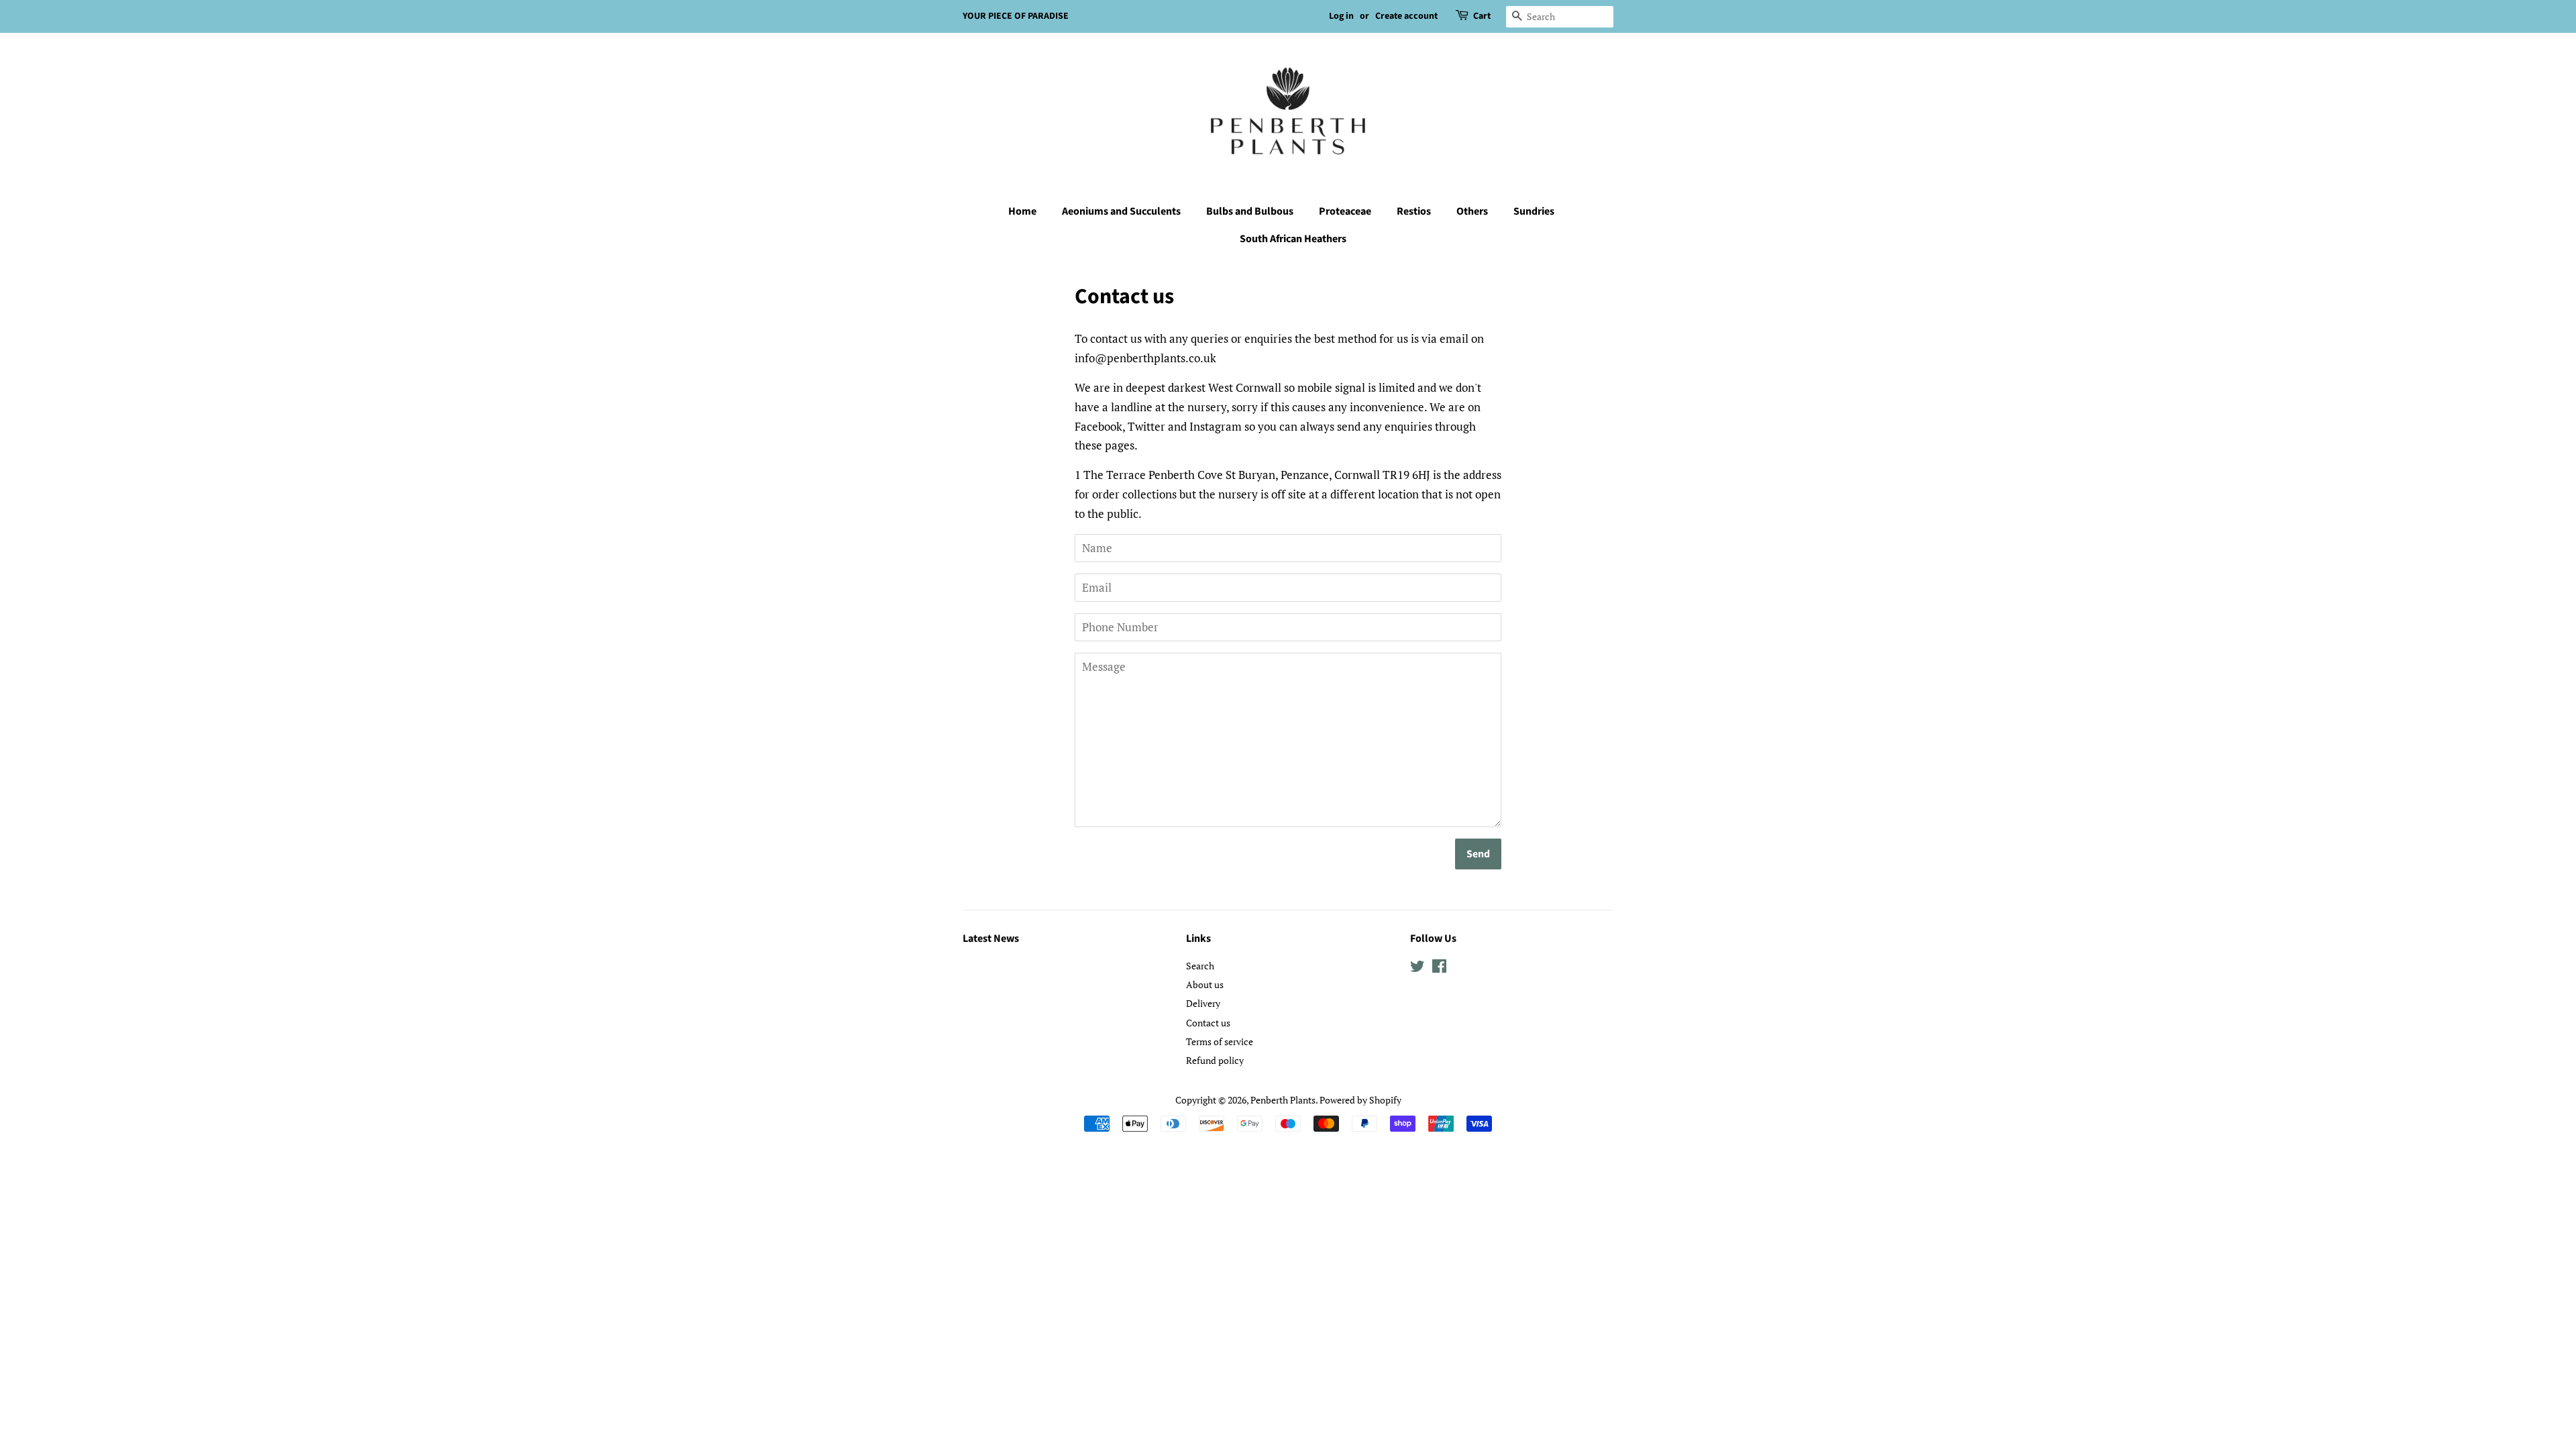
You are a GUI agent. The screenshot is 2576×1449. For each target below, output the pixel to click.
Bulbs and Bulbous (1250, 211)
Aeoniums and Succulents (1121, 211)
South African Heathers (1293, 239)
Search (1200, 966)
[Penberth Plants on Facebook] (1439, 968)
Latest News (991, 938)
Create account (1406, 16)
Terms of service (1220, 1041)
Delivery (1203, 1003)
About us (1205, 984)
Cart (1482, 16)
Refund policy (1215, 1060)
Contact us (1208, 1023)
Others (1472, 211)
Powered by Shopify (1360, 1100)
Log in (1341, 16)
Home (1022, 211)
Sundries (1534, 211)
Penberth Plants (1283, 1100)
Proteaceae (1345, 211)
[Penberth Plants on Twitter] (1417, 968)
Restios (1414, 211)
